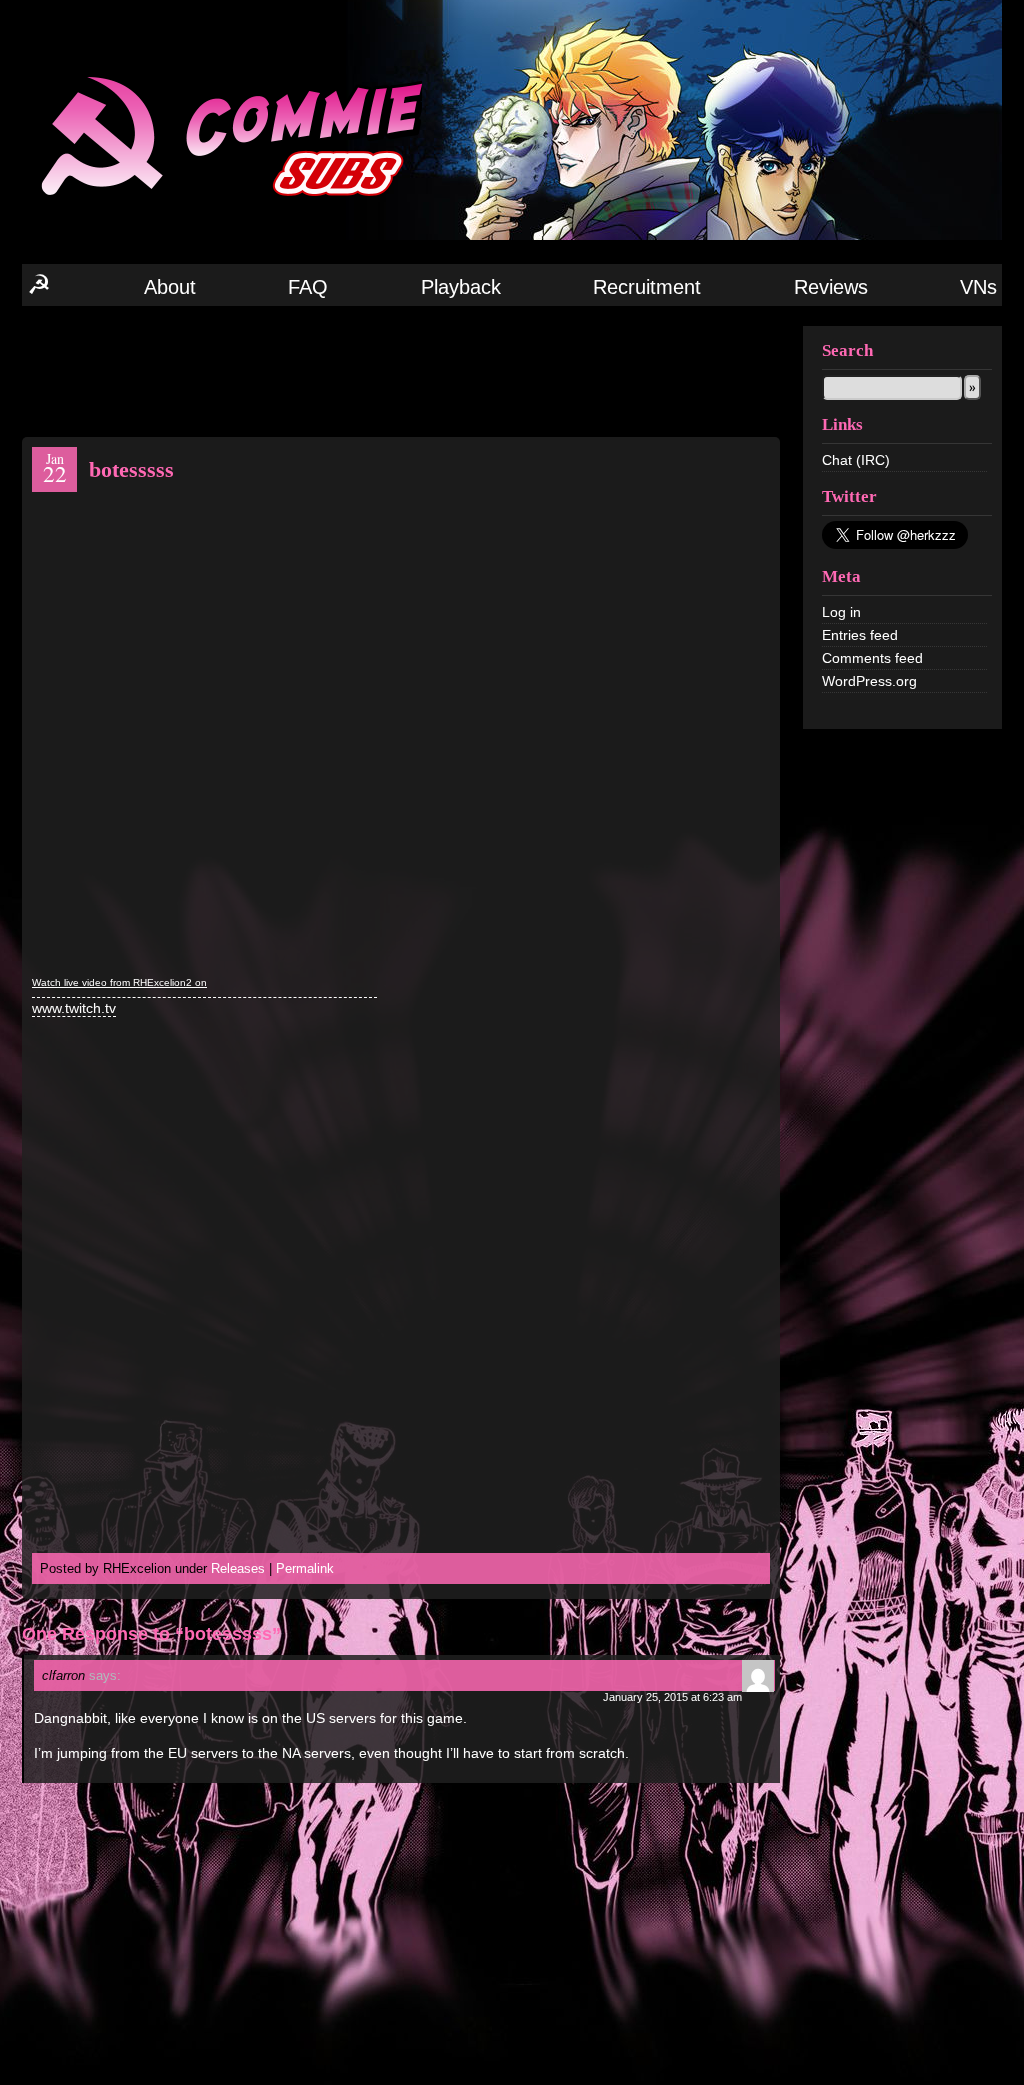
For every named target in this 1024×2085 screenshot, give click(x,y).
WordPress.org (869, 681)
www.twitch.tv (74, 1008)
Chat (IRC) (856, 460)
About (170, 287)
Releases (238, 1568)
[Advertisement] (401, 370)
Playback (461, 287)
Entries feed (860, 635)
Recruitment (647, 287)
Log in (841, 612)
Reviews (831, 287)
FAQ (308, 287)
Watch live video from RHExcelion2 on (119, 982)
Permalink (305, 1568)
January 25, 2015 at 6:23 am (672, 1697)
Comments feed (872, 658)
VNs (978, 287)
